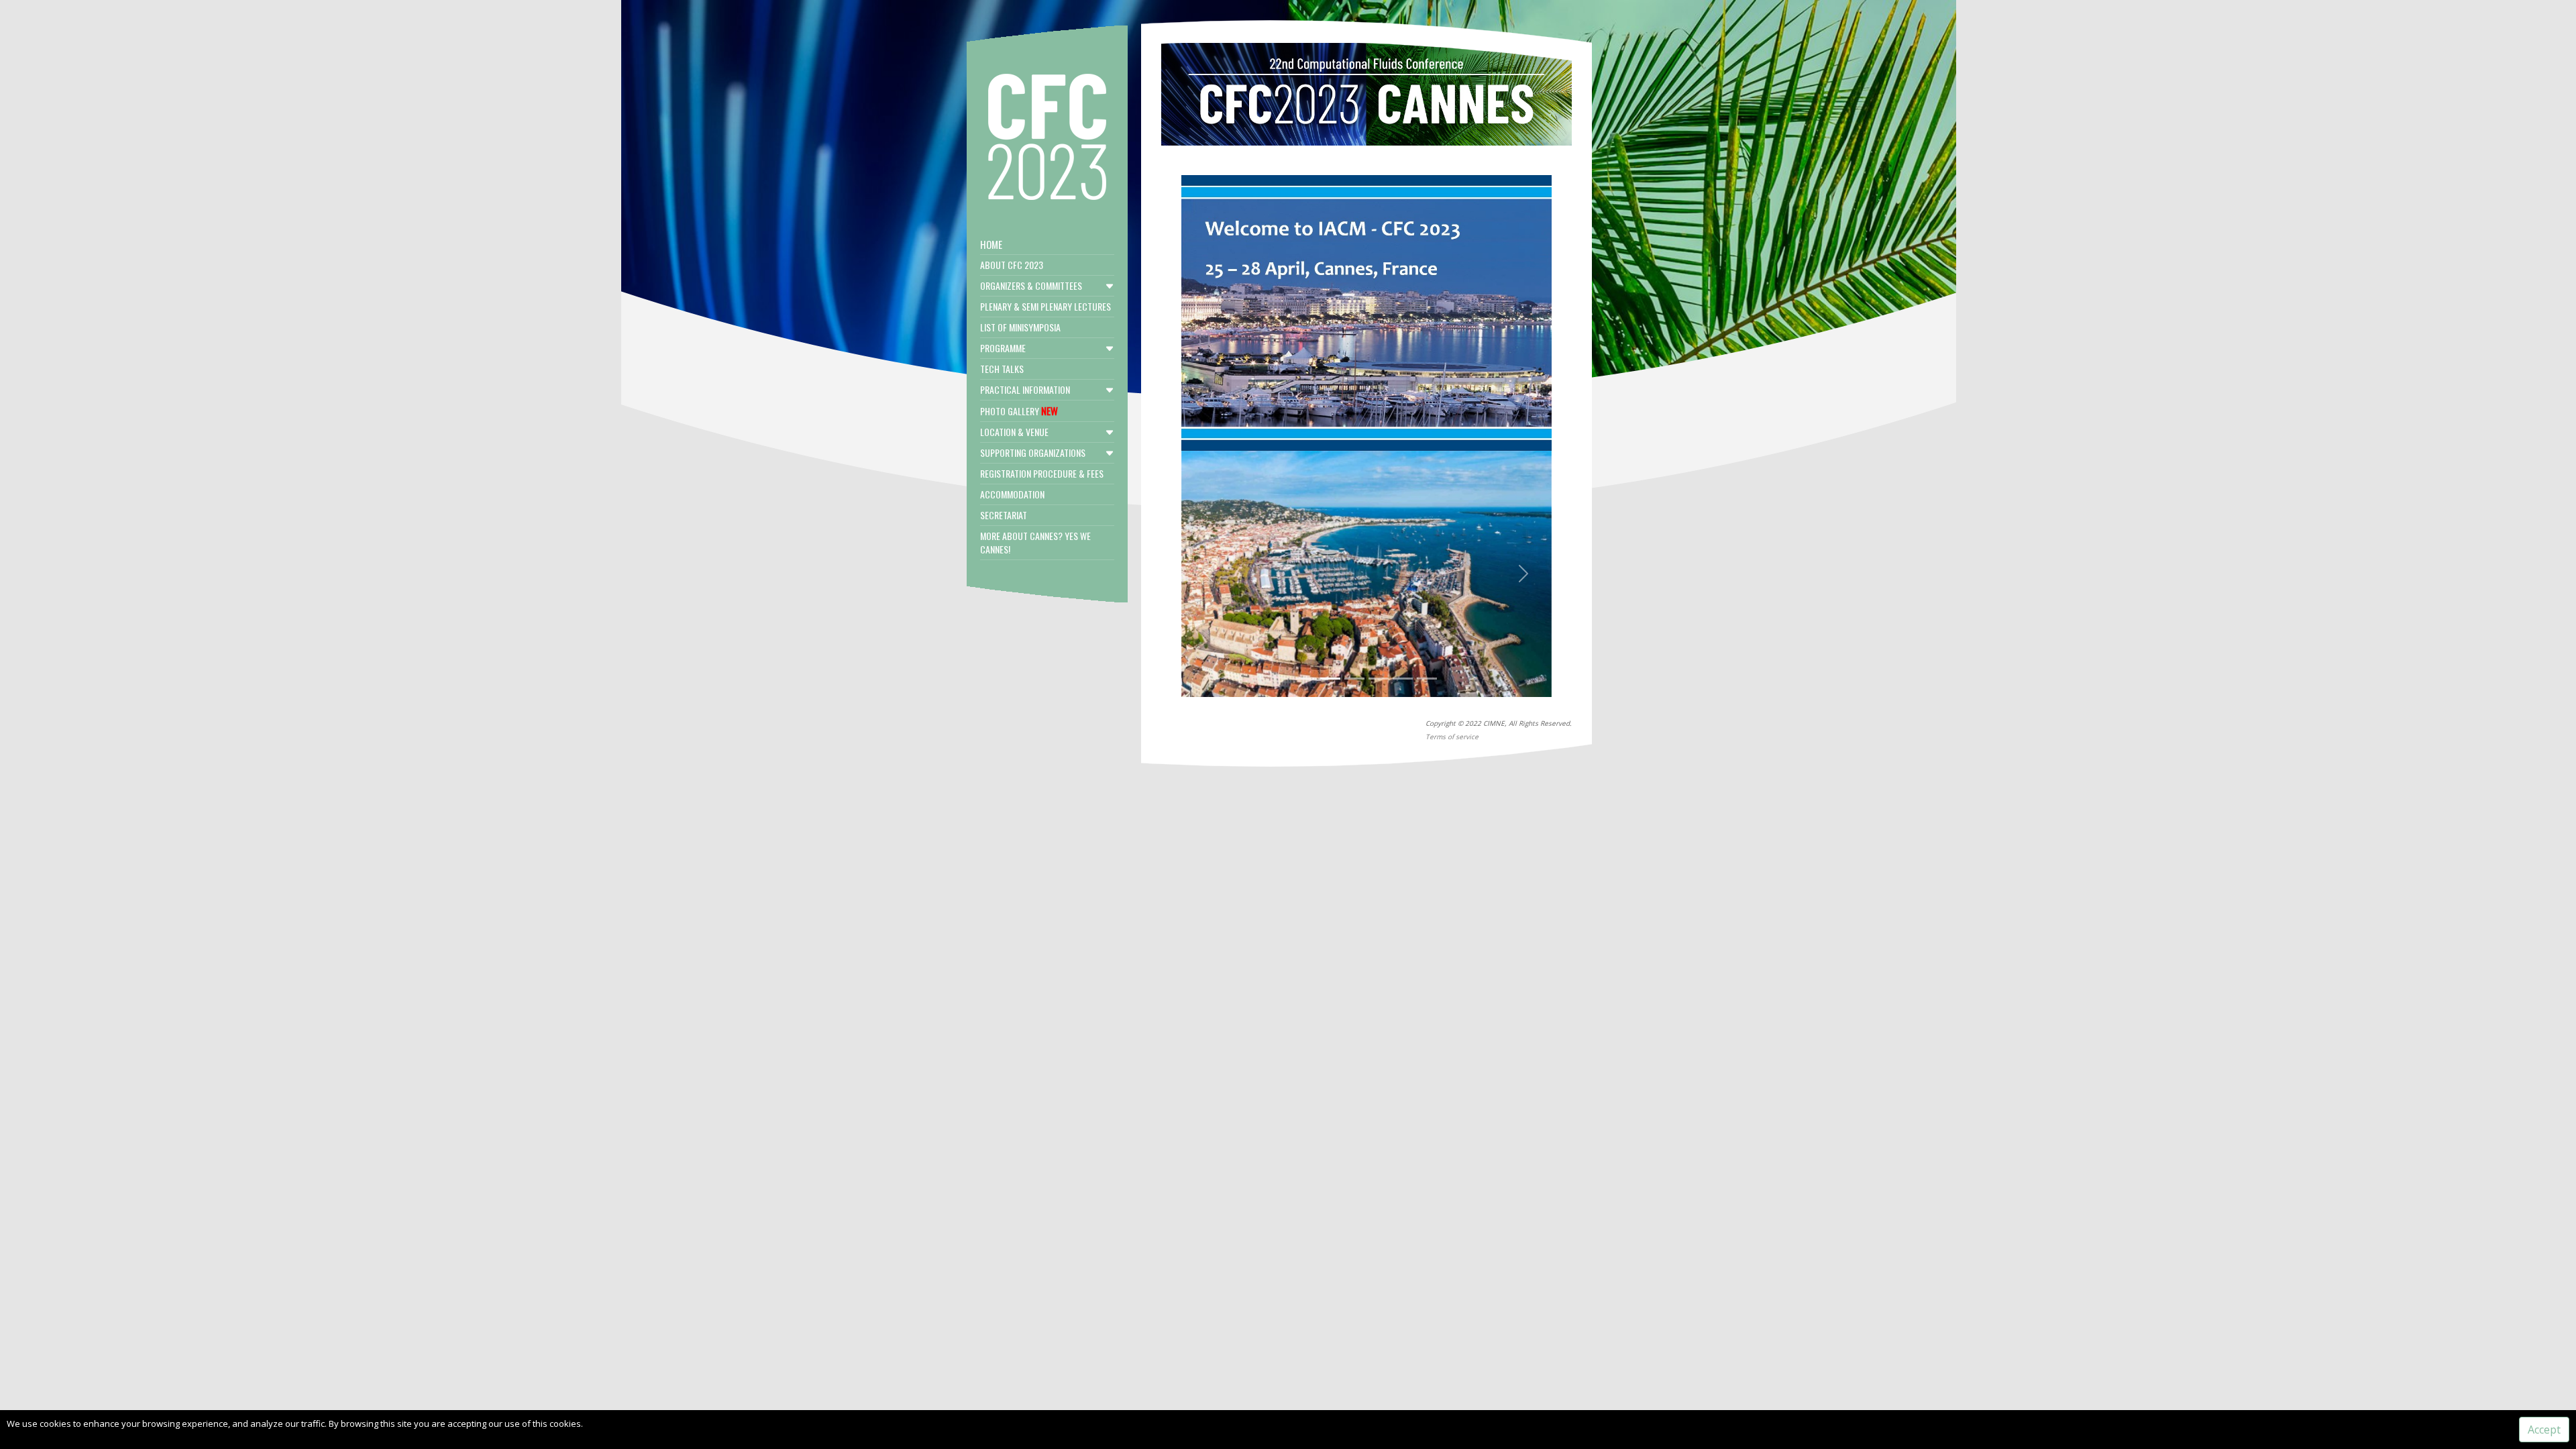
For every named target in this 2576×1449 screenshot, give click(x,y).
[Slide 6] (1427, 679)
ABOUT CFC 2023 (1012, 265)
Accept (2544, 1430)
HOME (991, 244)
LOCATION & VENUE (1014, 432)
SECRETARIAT (1004, 515)
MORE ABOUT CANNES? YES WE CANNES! (1035, 542)
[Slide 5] (1403, 679)
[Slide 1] (1306, 679)
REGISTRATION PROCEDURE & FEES (1042, 473)
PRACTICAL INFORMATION (1025, 389)
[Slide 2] (1330, 679)
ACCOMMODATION (1012, 494)
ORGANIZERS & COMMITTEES (1031, 285)
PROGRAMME (1003, 348)
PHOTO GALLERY (1019, 411)
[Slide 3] (1354, 679)
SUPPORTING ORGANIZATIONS (1033, 452)
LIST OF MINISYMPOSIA (1020, 327)
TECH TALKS (1002, 369)
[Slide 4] (1379, 679)
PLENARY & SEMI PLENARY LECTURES (1045, 306)
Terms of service (1452, 737)
